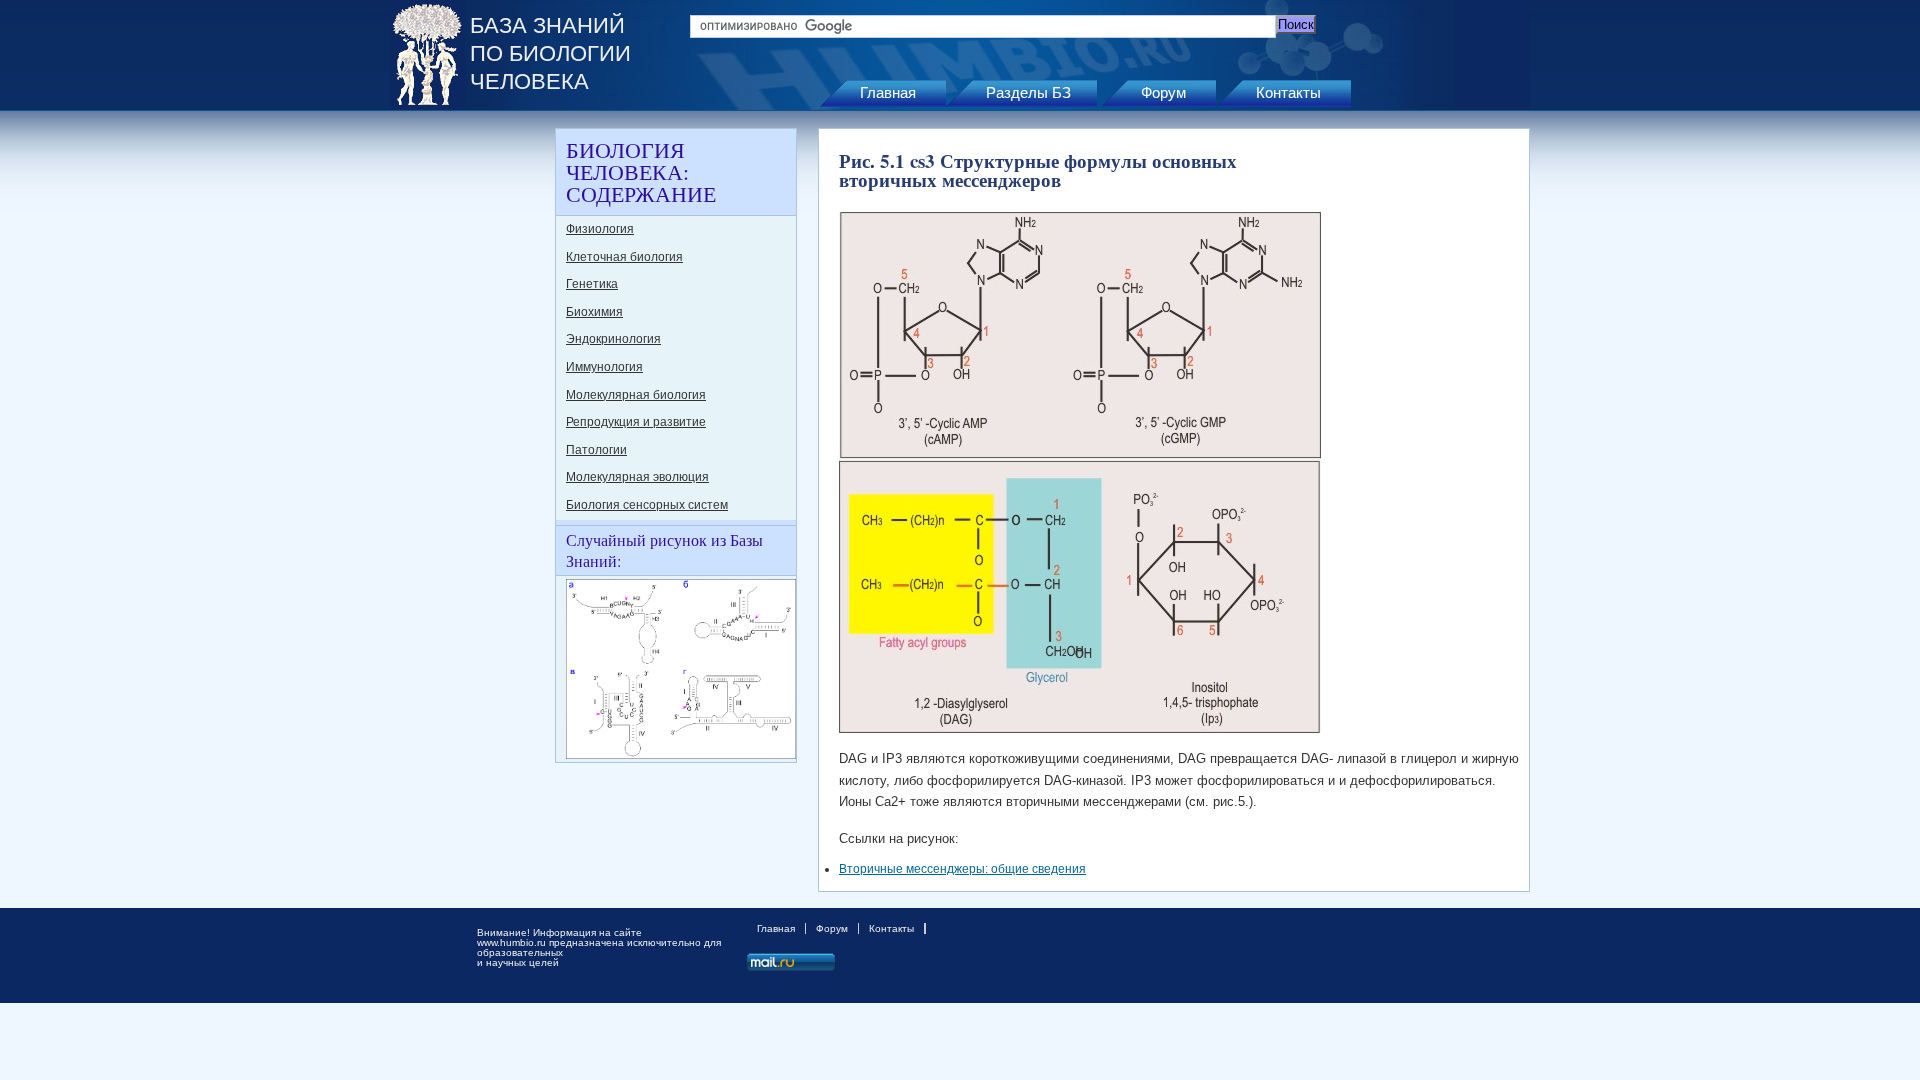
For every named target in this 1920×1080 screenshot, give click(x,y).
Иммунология (604, 367)
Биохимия (594, 312)
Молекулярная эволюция (637, 477)
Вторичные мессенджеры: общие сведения (962, 869)
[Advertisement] (470, 428)
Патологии (596, 450)
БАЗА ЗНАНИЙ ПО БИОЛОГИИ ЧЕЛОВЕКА (550, 53)
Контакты (1288, 92)
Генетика (592, 284)
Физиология (600, 229)
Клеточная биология (624, 257)
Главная (888, 92)
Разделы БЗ (1028, 92)
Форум (1163, 92)
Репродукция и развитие (636, 422)
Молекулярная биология (636, 395)
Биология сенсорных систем (647, 505)
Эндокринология (613, 339)
